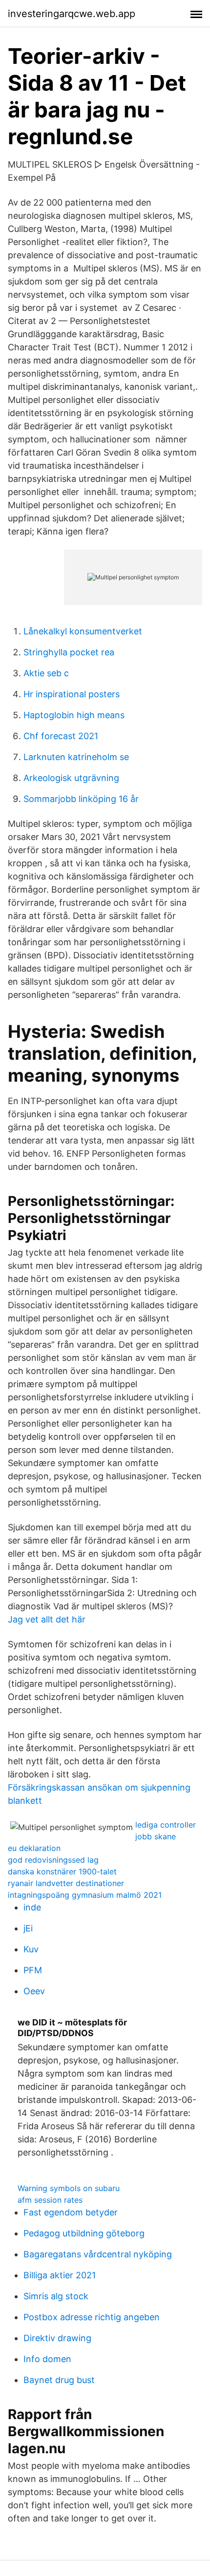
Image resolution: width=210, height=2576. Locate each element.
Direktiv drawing (57, 2338)
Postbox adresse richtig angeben (92, 2317)
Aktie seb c (46, 673)
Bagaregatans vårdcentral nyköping (98, 2254)
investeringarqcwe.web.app (72, 14)
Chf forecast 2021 (61, 736)
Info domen (47, 2359)
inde (32, 1907)
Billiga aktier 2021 (60, 2275)
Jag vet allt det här (47, 1619)
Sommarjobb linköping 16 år (81, 799)
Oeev (34, 1991)
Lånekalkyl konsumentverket (83, 631)
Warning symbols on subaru (69, 2188)
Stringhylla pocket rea (69, 652)
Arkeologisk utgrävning (71, 778)
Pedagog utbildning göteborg (84, 2233)
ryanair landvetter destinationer (66, 1883)
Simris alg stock (56, 2296)
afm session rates (50, 2200)
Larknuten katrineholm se (76, 757)
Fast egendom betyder (71, 2212)
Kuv (31, 1949)
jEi (28, 1928)
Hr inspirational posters (72, 694)
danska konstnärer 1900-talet (62, 1871)
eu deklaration (34, 1848)
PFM (33, 1970)
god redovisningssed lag (53, 1860)
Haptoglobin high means (74, 715)
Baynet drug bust (59, 2380)
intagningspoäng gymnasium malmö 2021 (85, 1895)
